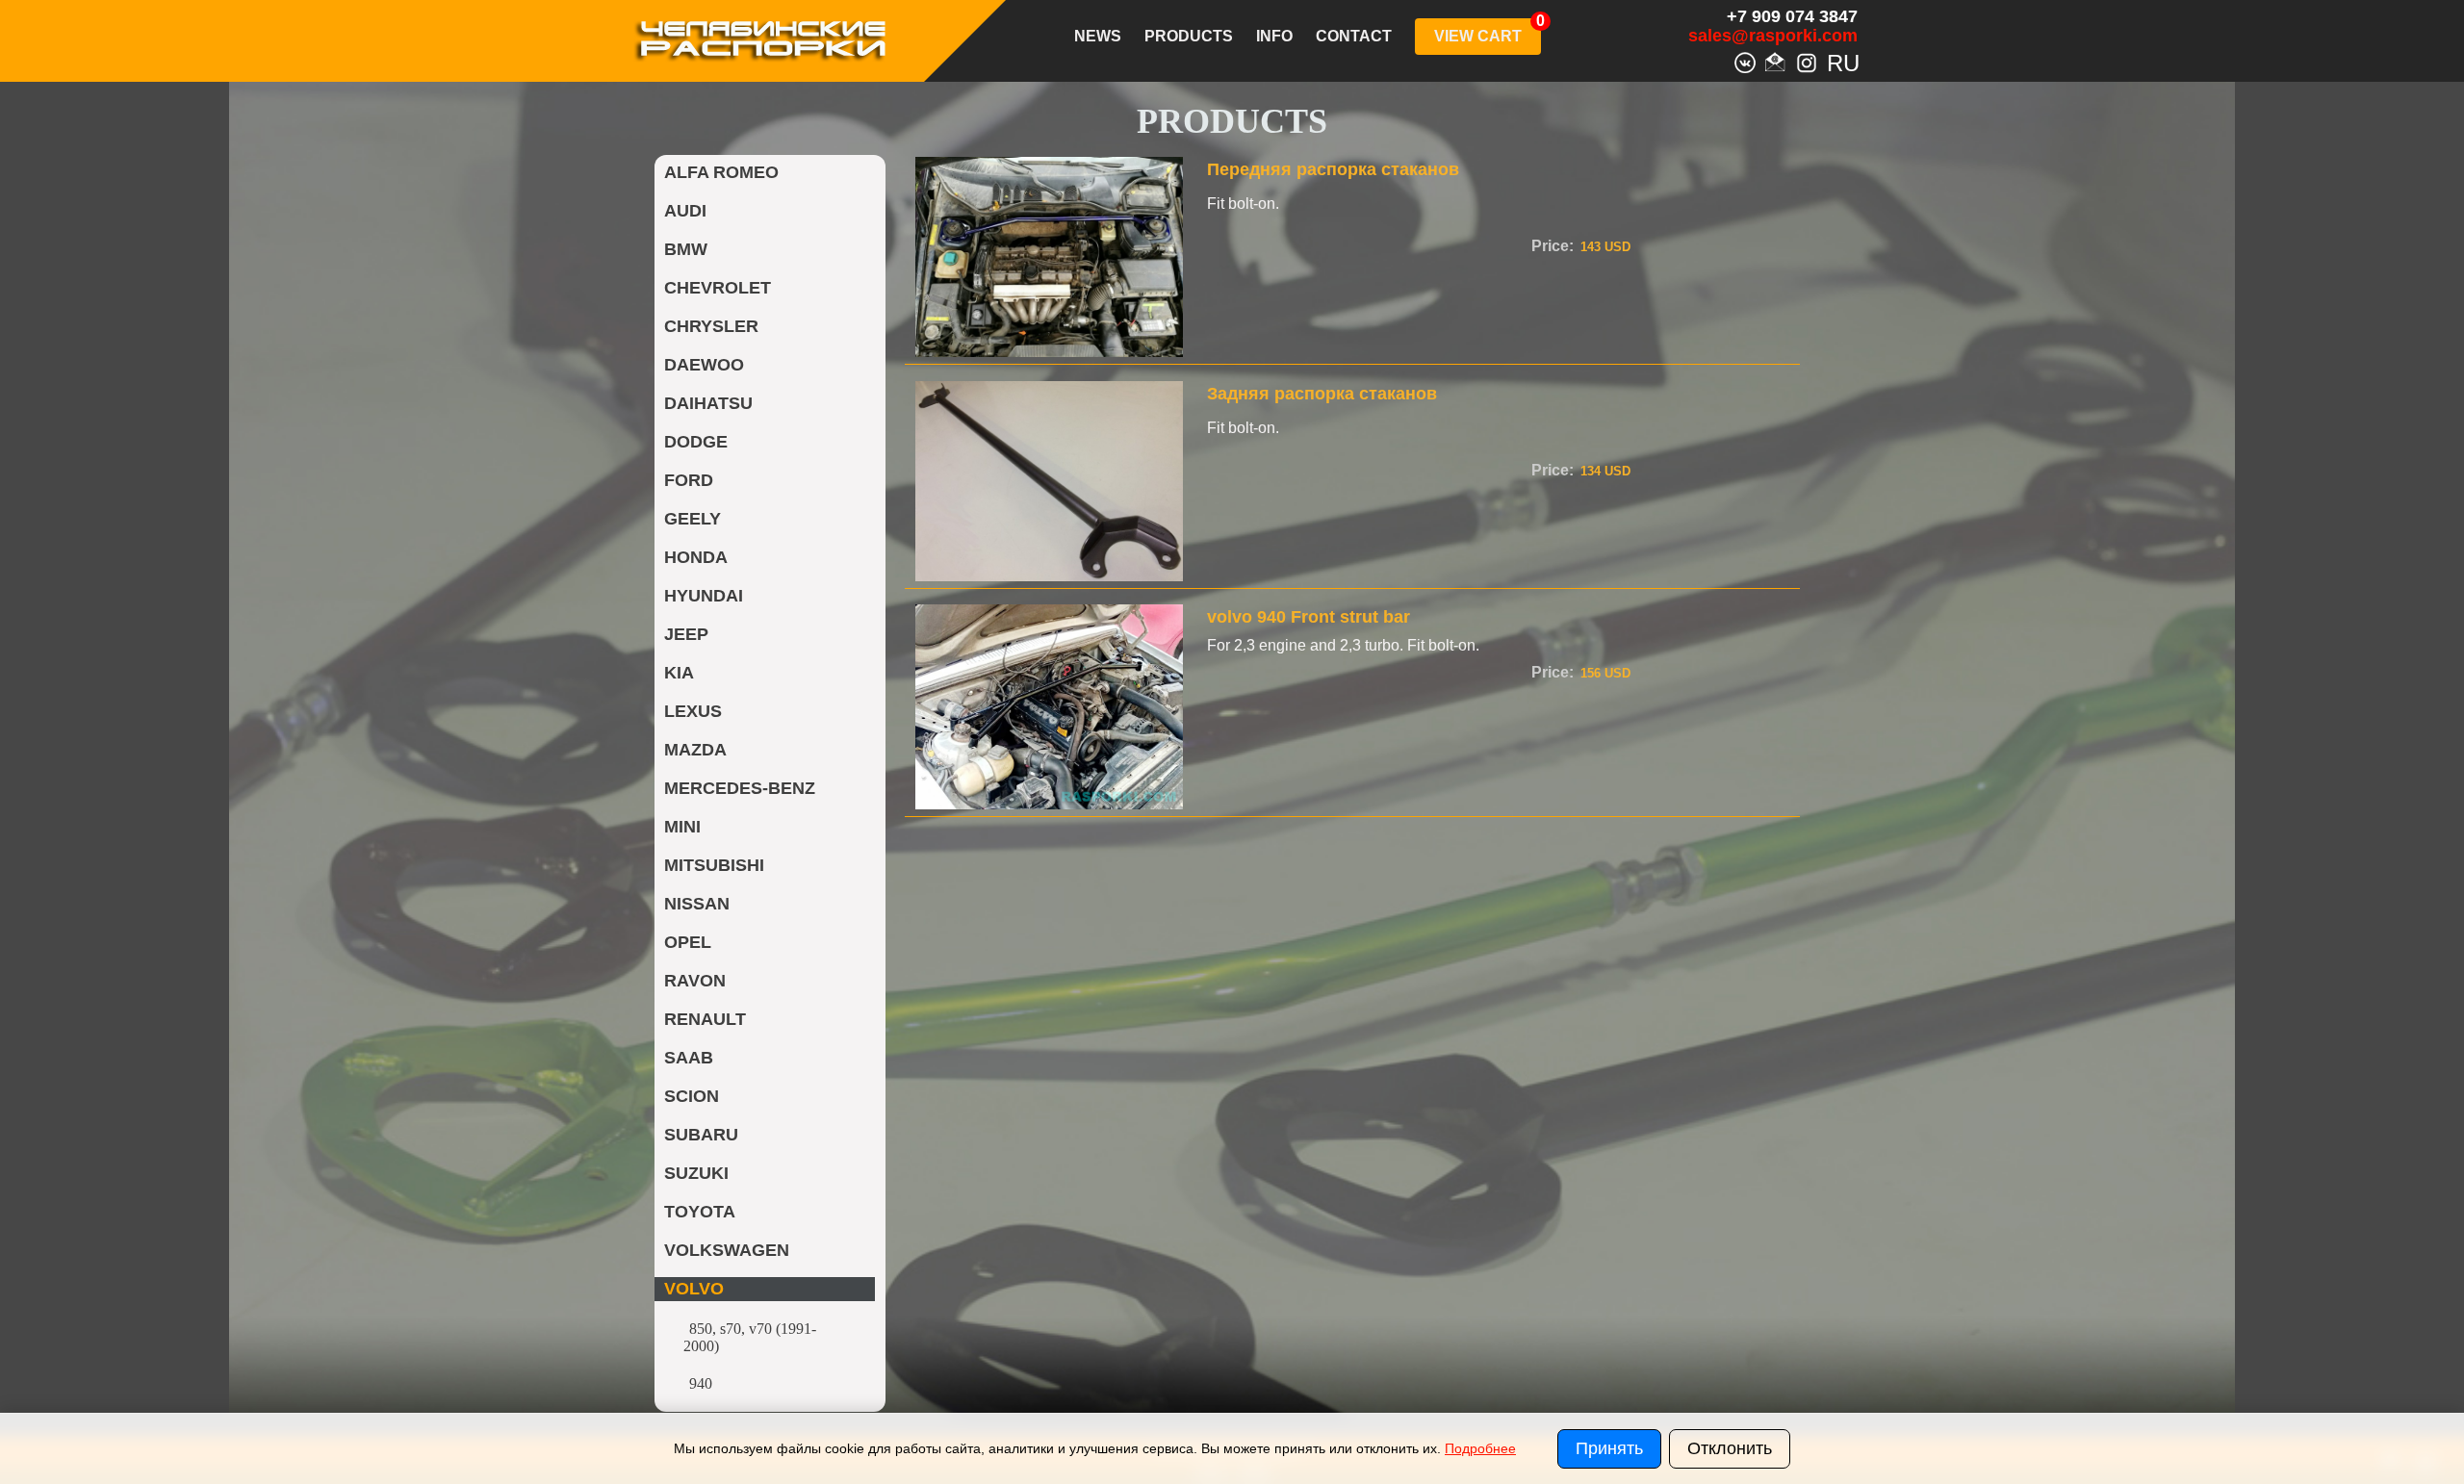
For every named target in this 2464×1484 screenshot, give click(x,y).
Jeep (686, 634)
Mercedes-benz (740, 788)
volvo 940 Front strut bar (1309, 617)
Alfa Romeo (721, 172)
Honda (696, 557)
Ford (689, 480)
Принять (1609, 1448)
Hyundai (704, 596)
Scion (692, 1096)
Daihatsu (708, 403)
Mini (682, 827)
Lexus (693, 711)
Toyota (700, 1212)
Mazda (695, 750)
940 (701, 1383)
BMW (686, 249)
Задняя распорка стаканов (1322, 394)
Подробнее (1480, 1448)
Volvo (694, 1289)
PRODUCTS (1189, 37)
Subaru (701, 1135)
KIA (679, 673)
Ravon (695, 981)
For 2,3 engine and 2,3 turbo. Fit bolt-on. (1343, 645)
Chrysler (711, 326)
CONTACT (1354, 37)
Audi (685, 211)
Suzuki (696, 1173)
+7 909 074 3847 (1792, 16)
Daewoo (704, 365)
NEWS (1098, 37)
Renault (705, 1019)
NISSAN (697, 904)
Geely (693, 519)
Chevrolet (718, 288)
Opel (688, 942)
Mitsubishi (714, 865)
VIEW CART (1478, 36)
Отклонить (1730, 1448)
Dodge (696, 442)
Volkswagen (727, 1250)
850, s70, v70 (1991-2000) (750, 1337)
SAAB (689, 1058)
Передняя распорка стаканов (1333, 169)
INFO (1274, 37)
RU (1837, 61)
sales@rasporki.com (1773, 36)
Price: (1553, 246)
